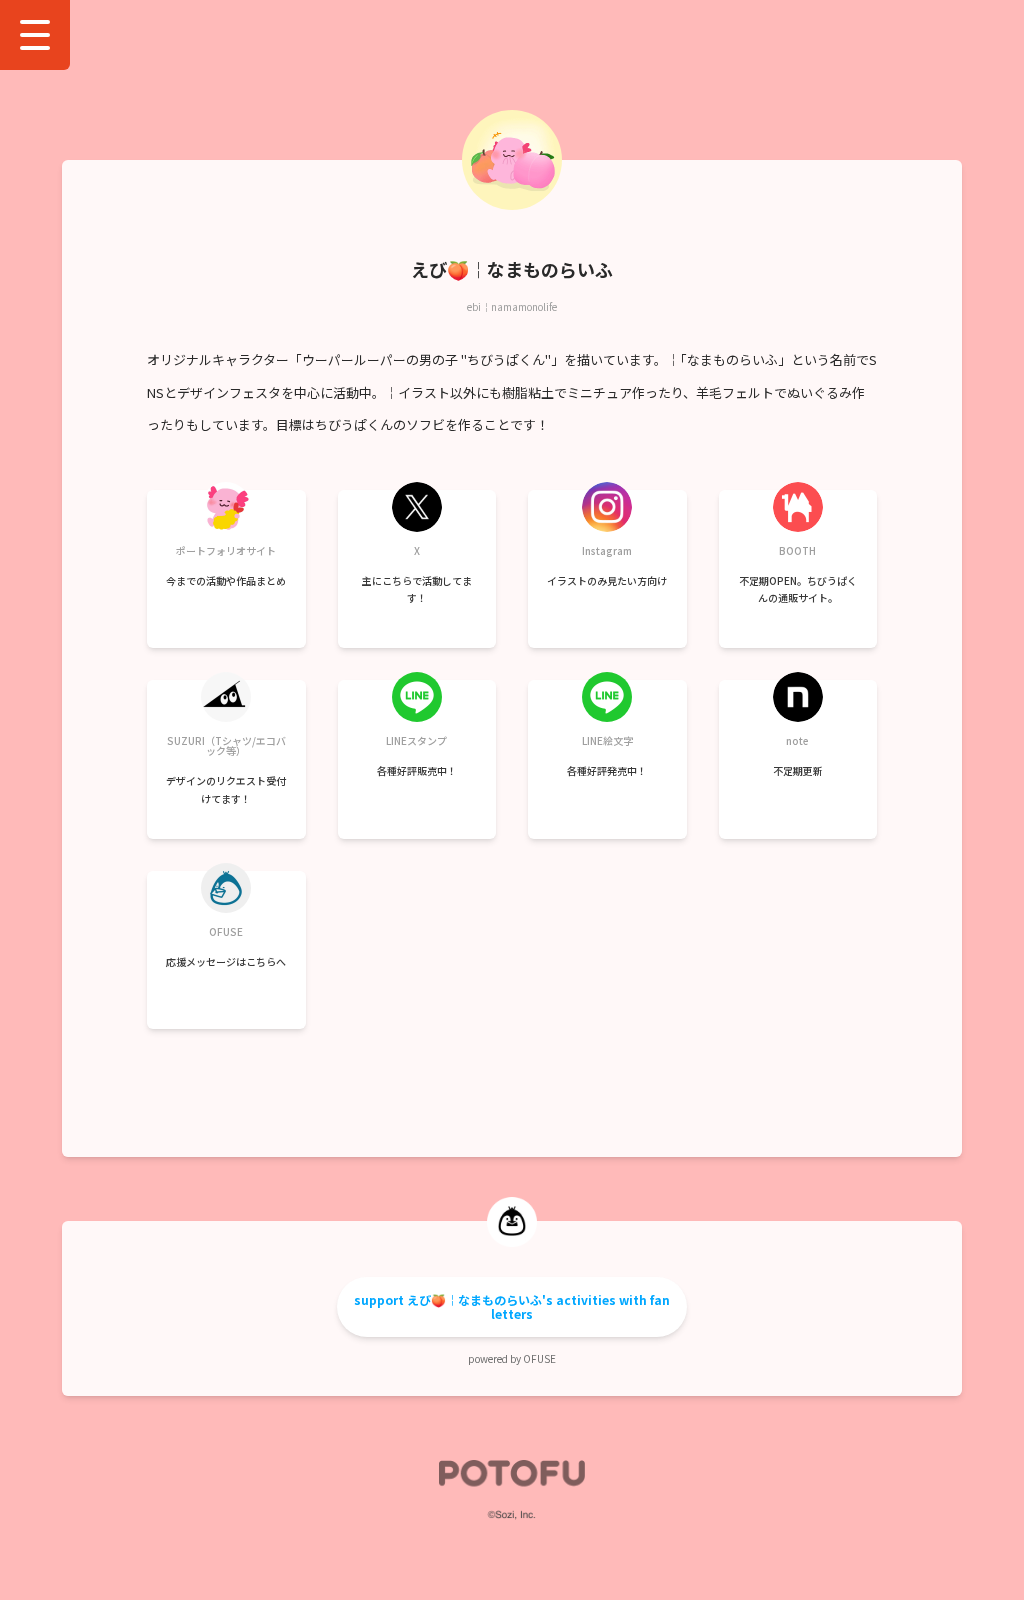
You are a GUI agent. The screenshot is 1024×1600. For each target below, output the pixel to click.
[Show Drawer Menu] (35, 35)
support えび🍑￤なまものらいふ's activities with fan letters (512, 1306)
